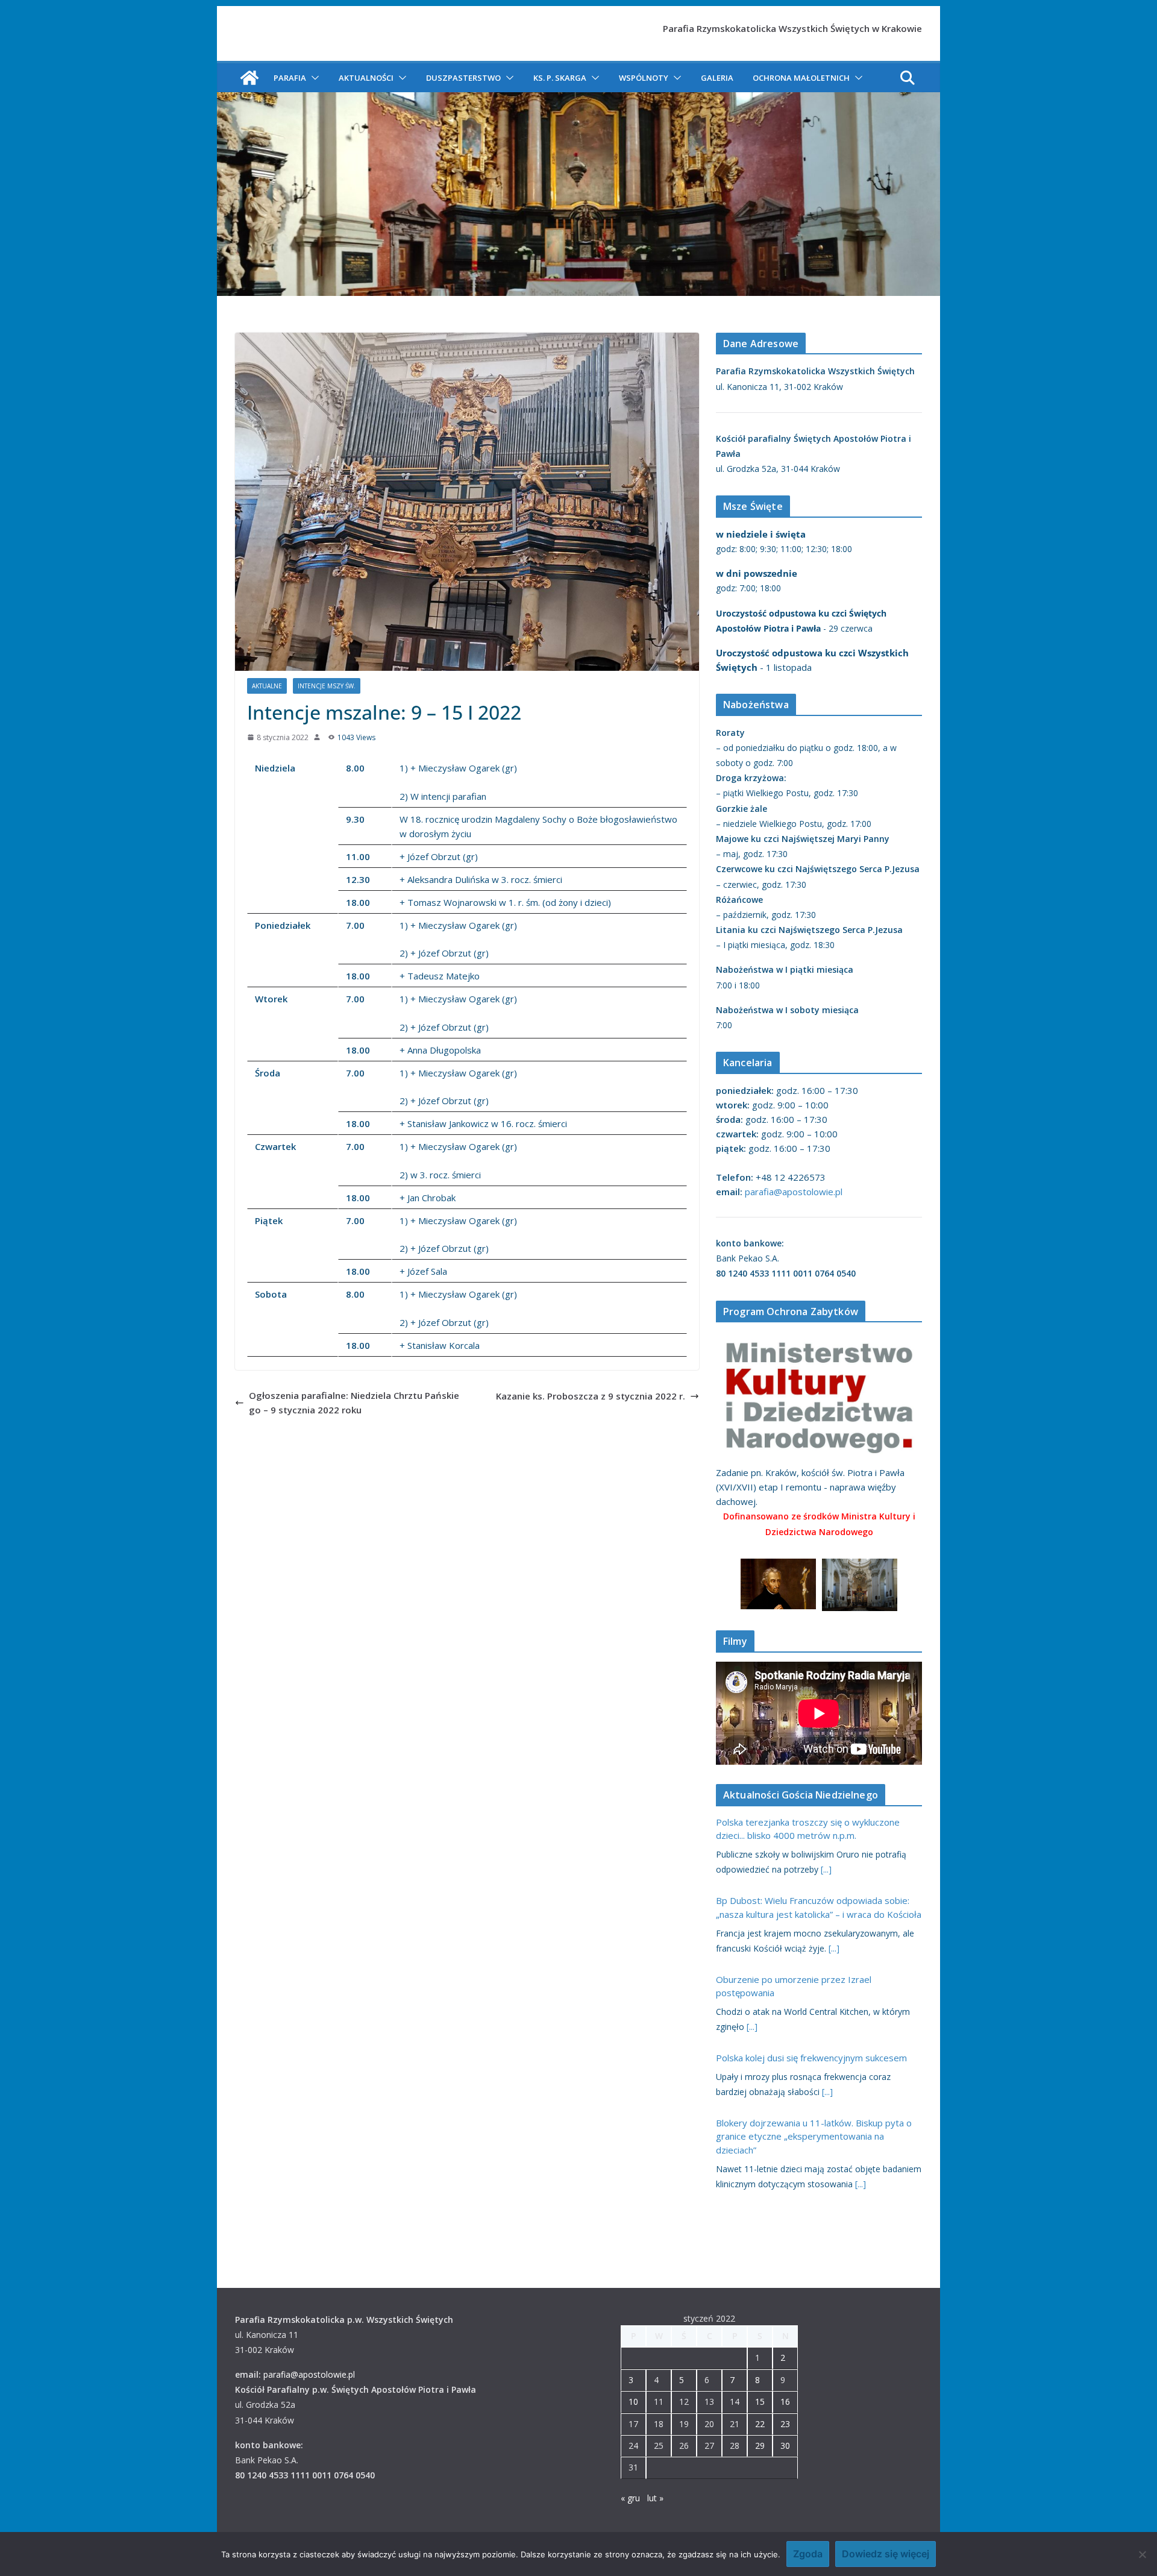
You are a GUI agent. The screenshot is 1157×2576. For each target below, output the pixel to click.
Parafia (290, 78)
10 (633, 2402)
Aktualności (366, 78)
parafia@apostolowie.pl (794, 1192)
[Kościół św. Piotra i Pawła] (249, 78)
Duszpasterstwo (463, 78)
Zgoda (808, 2554)
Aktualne (267, 686)
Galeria (717, 78)
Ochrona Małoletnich (801, 78)
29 (760, 2446)
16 (785, 2402)
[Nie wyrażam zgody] (1142, 2554)
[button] (313, 78)
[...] (826, 1869)
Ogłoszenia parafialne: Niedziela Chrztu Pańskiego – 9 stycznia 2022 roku (354, 1403)
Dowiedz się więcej (886, 2554)
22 (760, 2424)
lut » (655, 2498)
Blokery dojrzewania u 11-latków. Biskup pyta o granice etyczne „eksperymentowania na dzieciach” (814, 2136)
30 (785, 2446)
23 (785, 2424)
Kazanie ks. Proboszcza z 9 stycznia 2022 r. (591, 1396)
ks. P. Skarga (560, 78)
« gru (630, 2498)
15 (760, 2402)
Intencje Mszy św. (327, 686)
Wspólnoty (644, 78)
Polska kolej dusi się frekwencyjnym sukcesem (811, 2058)
